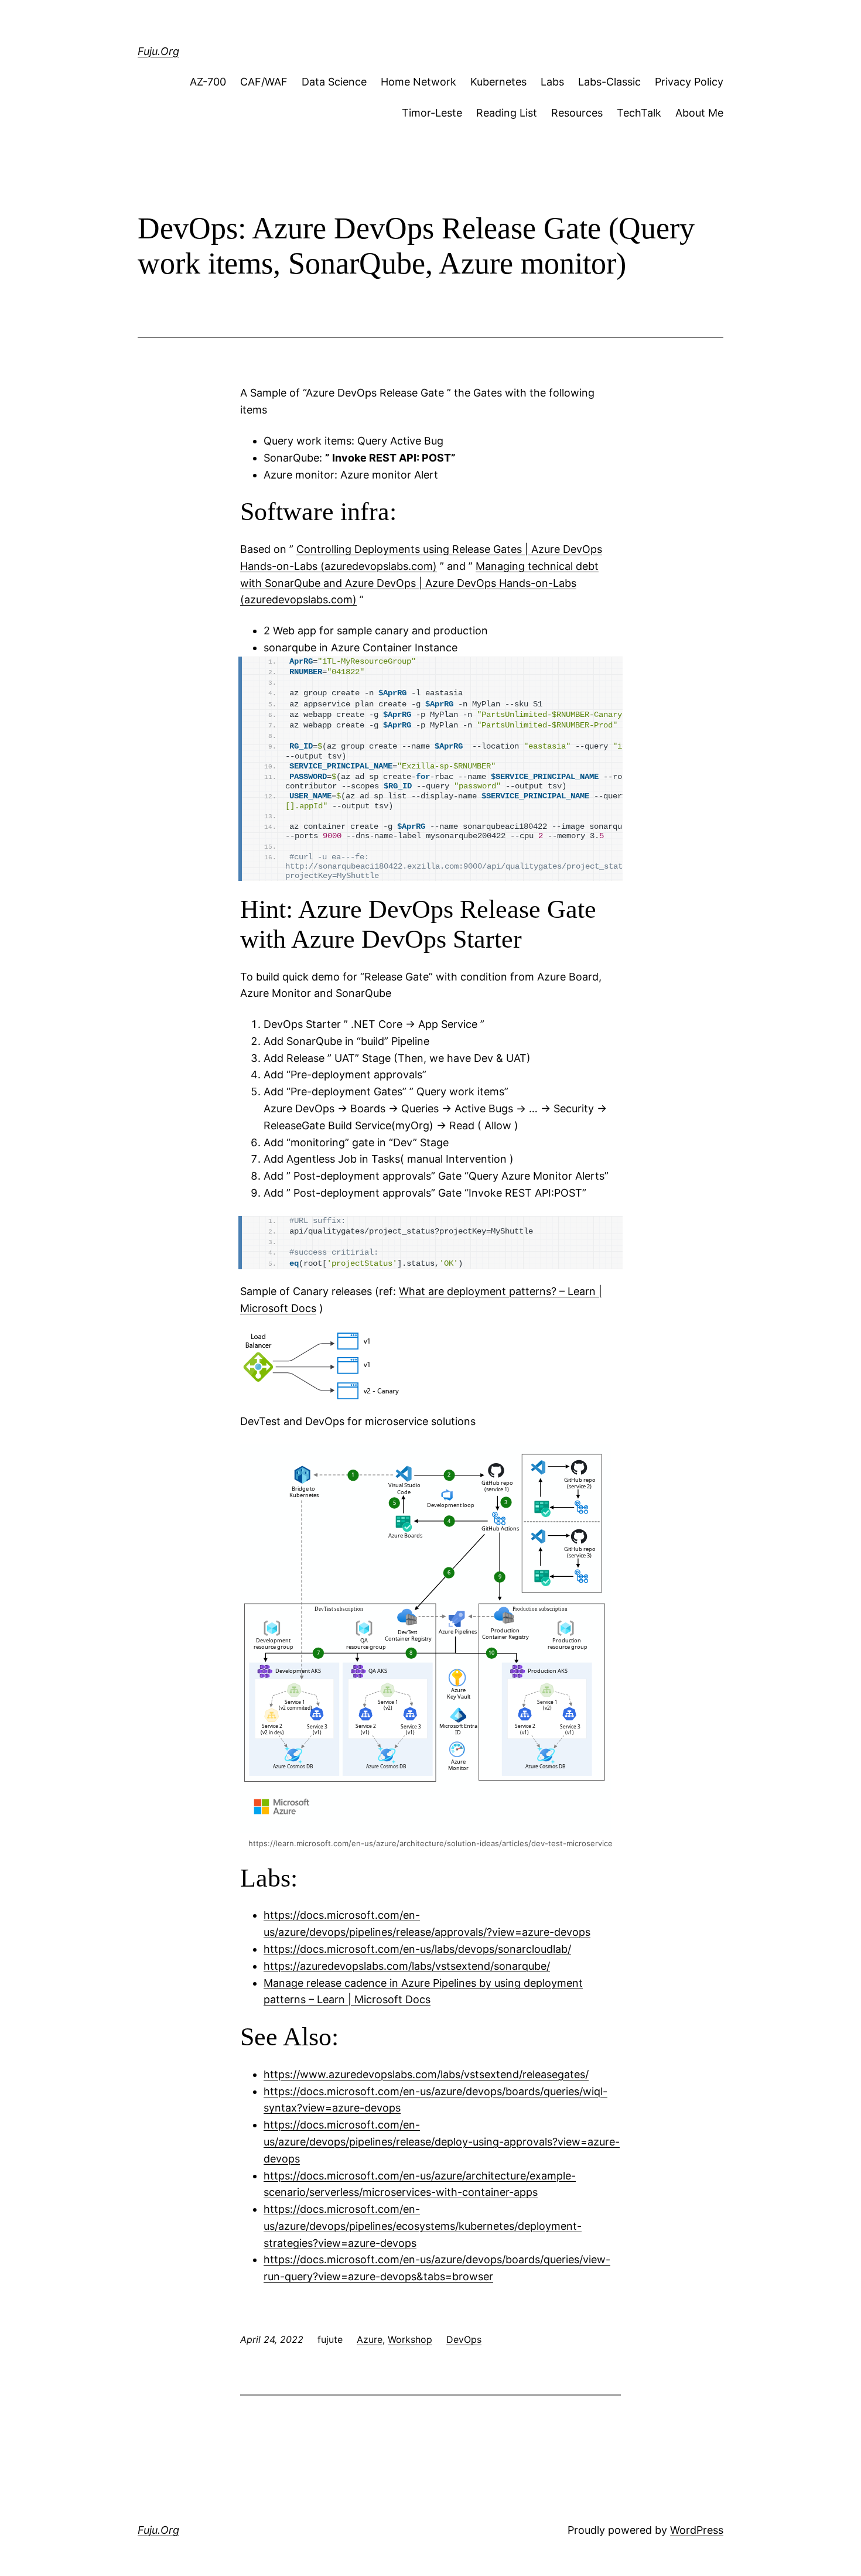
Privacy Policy (689, 82)
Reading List (507, 113)
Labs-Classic (609, 82)
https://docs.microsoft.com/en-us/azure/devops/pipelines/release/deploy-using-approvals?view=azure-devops (442, 2142)
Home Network (418, 82)
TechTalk (639, 113)
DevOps (464, 2339)
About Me (699, 113)
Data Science (334, 82)
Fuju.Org (158, 51)
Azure (370, 2339)
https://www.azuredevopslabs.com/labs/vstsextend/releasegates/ (426, 2074)
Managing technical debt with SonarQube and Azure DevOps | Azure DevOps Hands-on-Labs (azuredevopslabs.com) (419, 583)
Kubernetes (498, 82)
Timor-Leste (432, 113)
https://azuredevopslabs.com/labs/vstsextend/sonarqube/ (407, 1966)
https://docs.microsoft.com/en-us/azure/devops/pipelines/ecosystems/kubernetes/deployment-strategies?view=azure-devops (423, 2226)
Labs (552, 82)
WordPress (697, 2530)
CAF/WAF (264, 82)
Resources (577, 113)
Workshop (410, 2339)
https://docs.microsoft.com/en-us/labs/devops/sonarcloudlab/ (417, 1949)
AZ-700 (208, 82)
